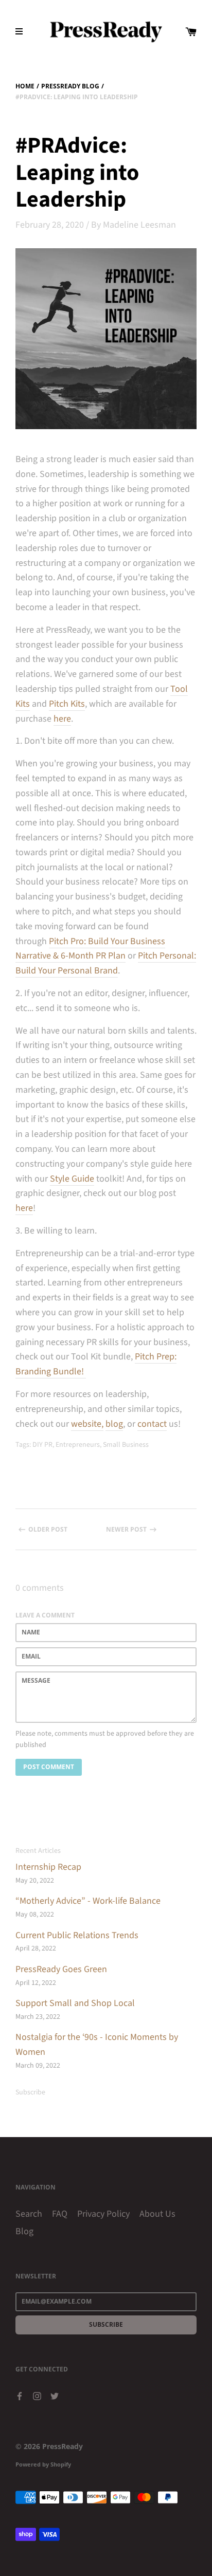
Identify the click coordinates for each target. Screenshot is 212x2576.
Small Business (126, 1445)
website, (87, 1424)
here (62, 719)
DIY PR (42, 1445)
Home (25, 86)
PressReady (63, 2446)
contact (152, 1424)
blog (114, 1424)
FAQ (60, 2214)
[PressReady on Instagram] (37, 2395)
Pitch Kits (67, 704)
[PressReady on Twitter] (55, 2395)
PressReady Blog (70, 86)
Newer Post (126, 1529)
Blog (24, 2231)
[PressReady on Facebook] (20, 2395)
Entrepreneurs (78, 1445)
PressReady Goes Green (61, 1969)
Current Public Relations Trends (77, 1935)
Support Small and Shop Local (75, 2003)
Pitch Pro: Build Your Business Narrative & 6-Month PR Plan (90, 949)
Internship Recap (48, 1867)
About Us (157, 2214)
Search (29, 2214)
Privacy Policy (103, 2214)
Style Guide (72, 1179)
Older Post (48, 1529)
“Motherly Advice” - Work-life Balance (88, 1901)
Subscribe (30, 2092)
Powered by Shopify (43, 2464)
